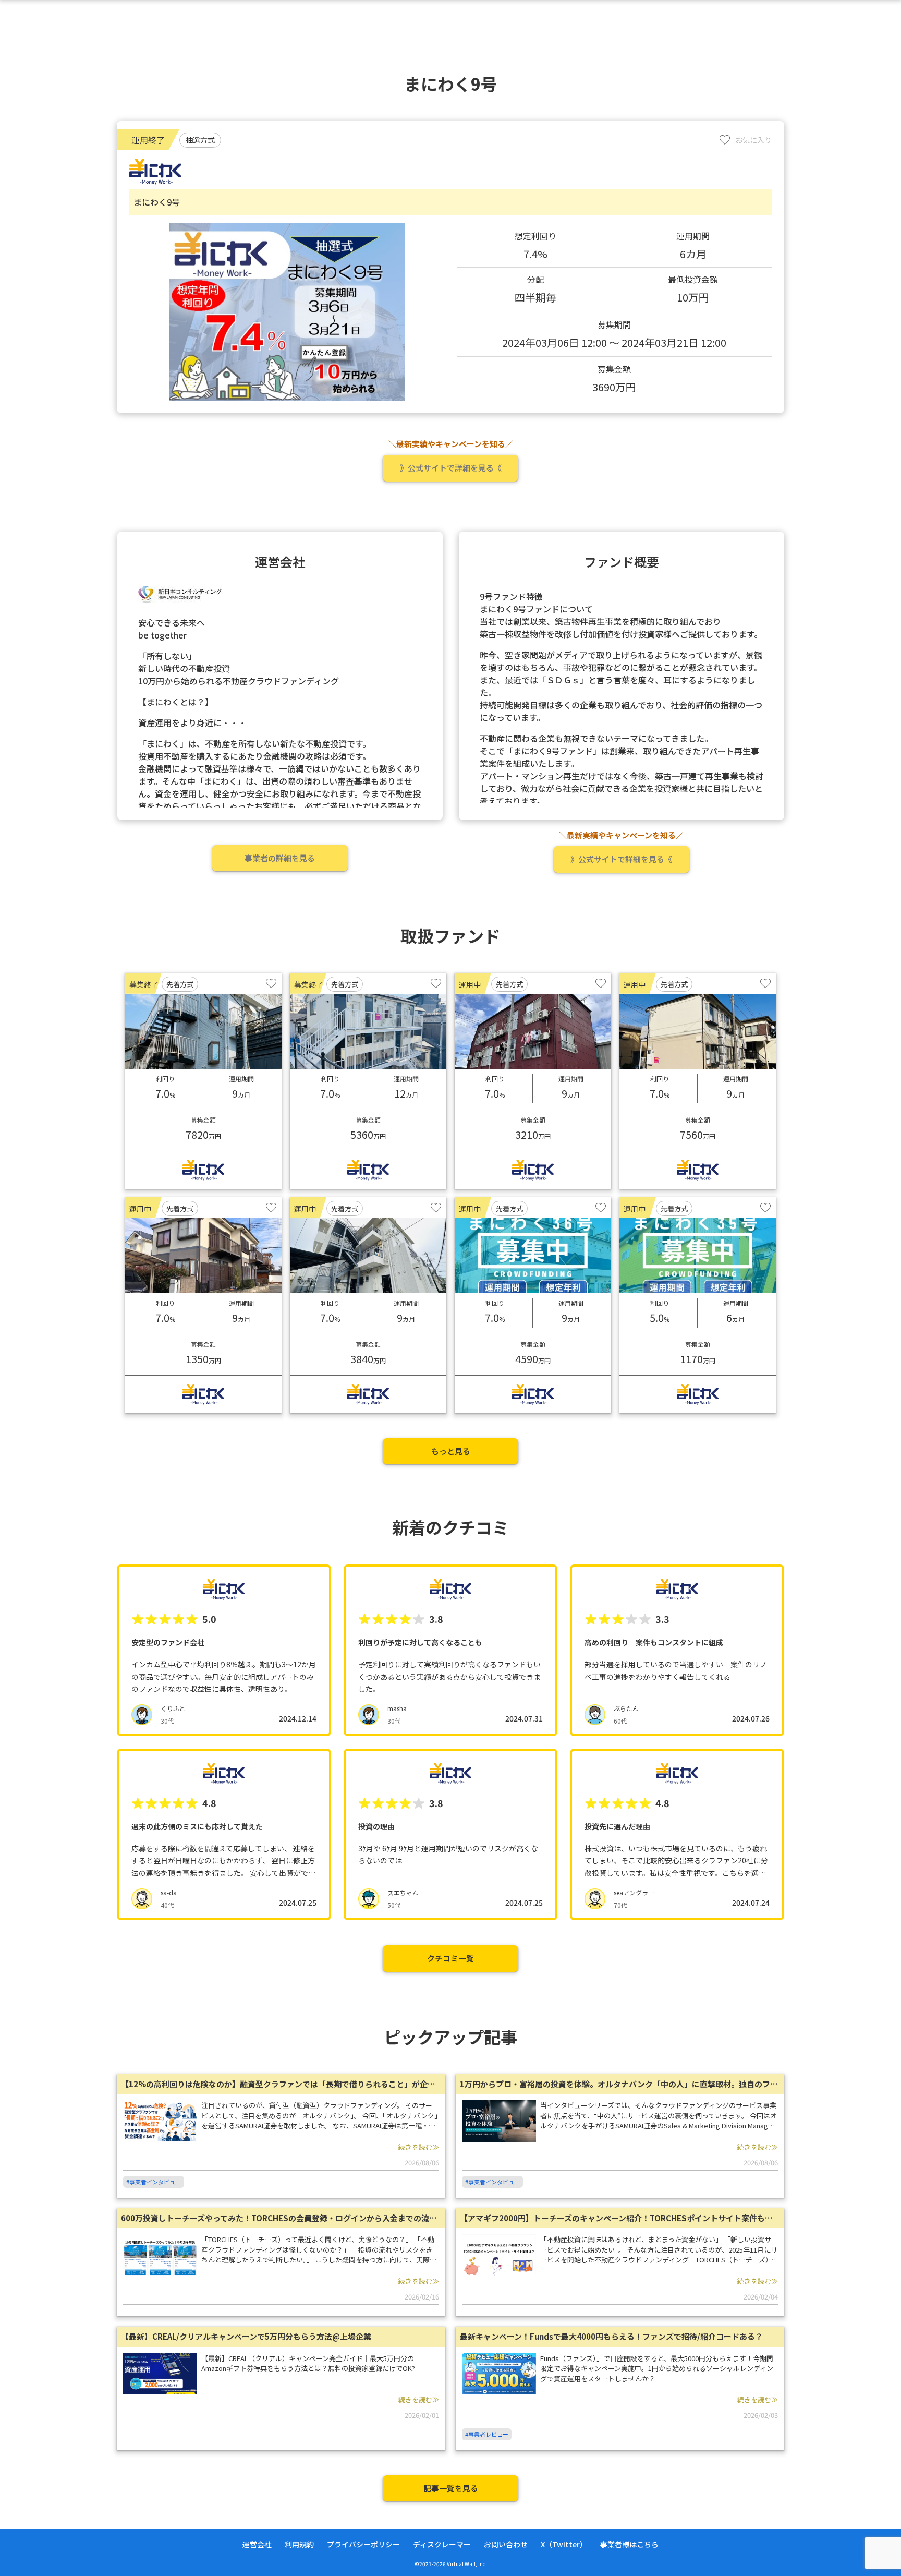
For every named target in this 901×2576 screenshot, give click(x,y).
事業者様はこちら (629, 2544)
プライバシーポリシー (363, 2544)
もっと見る (451, 1451)
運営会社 (257, 2544)
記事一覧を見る (451, 2488)
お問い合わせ (506, 2544)
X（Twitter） (564, 2544)
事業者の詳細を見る (280, 858)
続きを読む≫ (419, 2147)
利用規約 (299, 2544)
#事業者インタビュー (154, 2182)
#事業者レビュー (487, 2434)
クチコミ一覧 (451, 1958)
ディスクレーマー (442, 2544)
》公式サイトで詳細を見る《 (451, 468)
